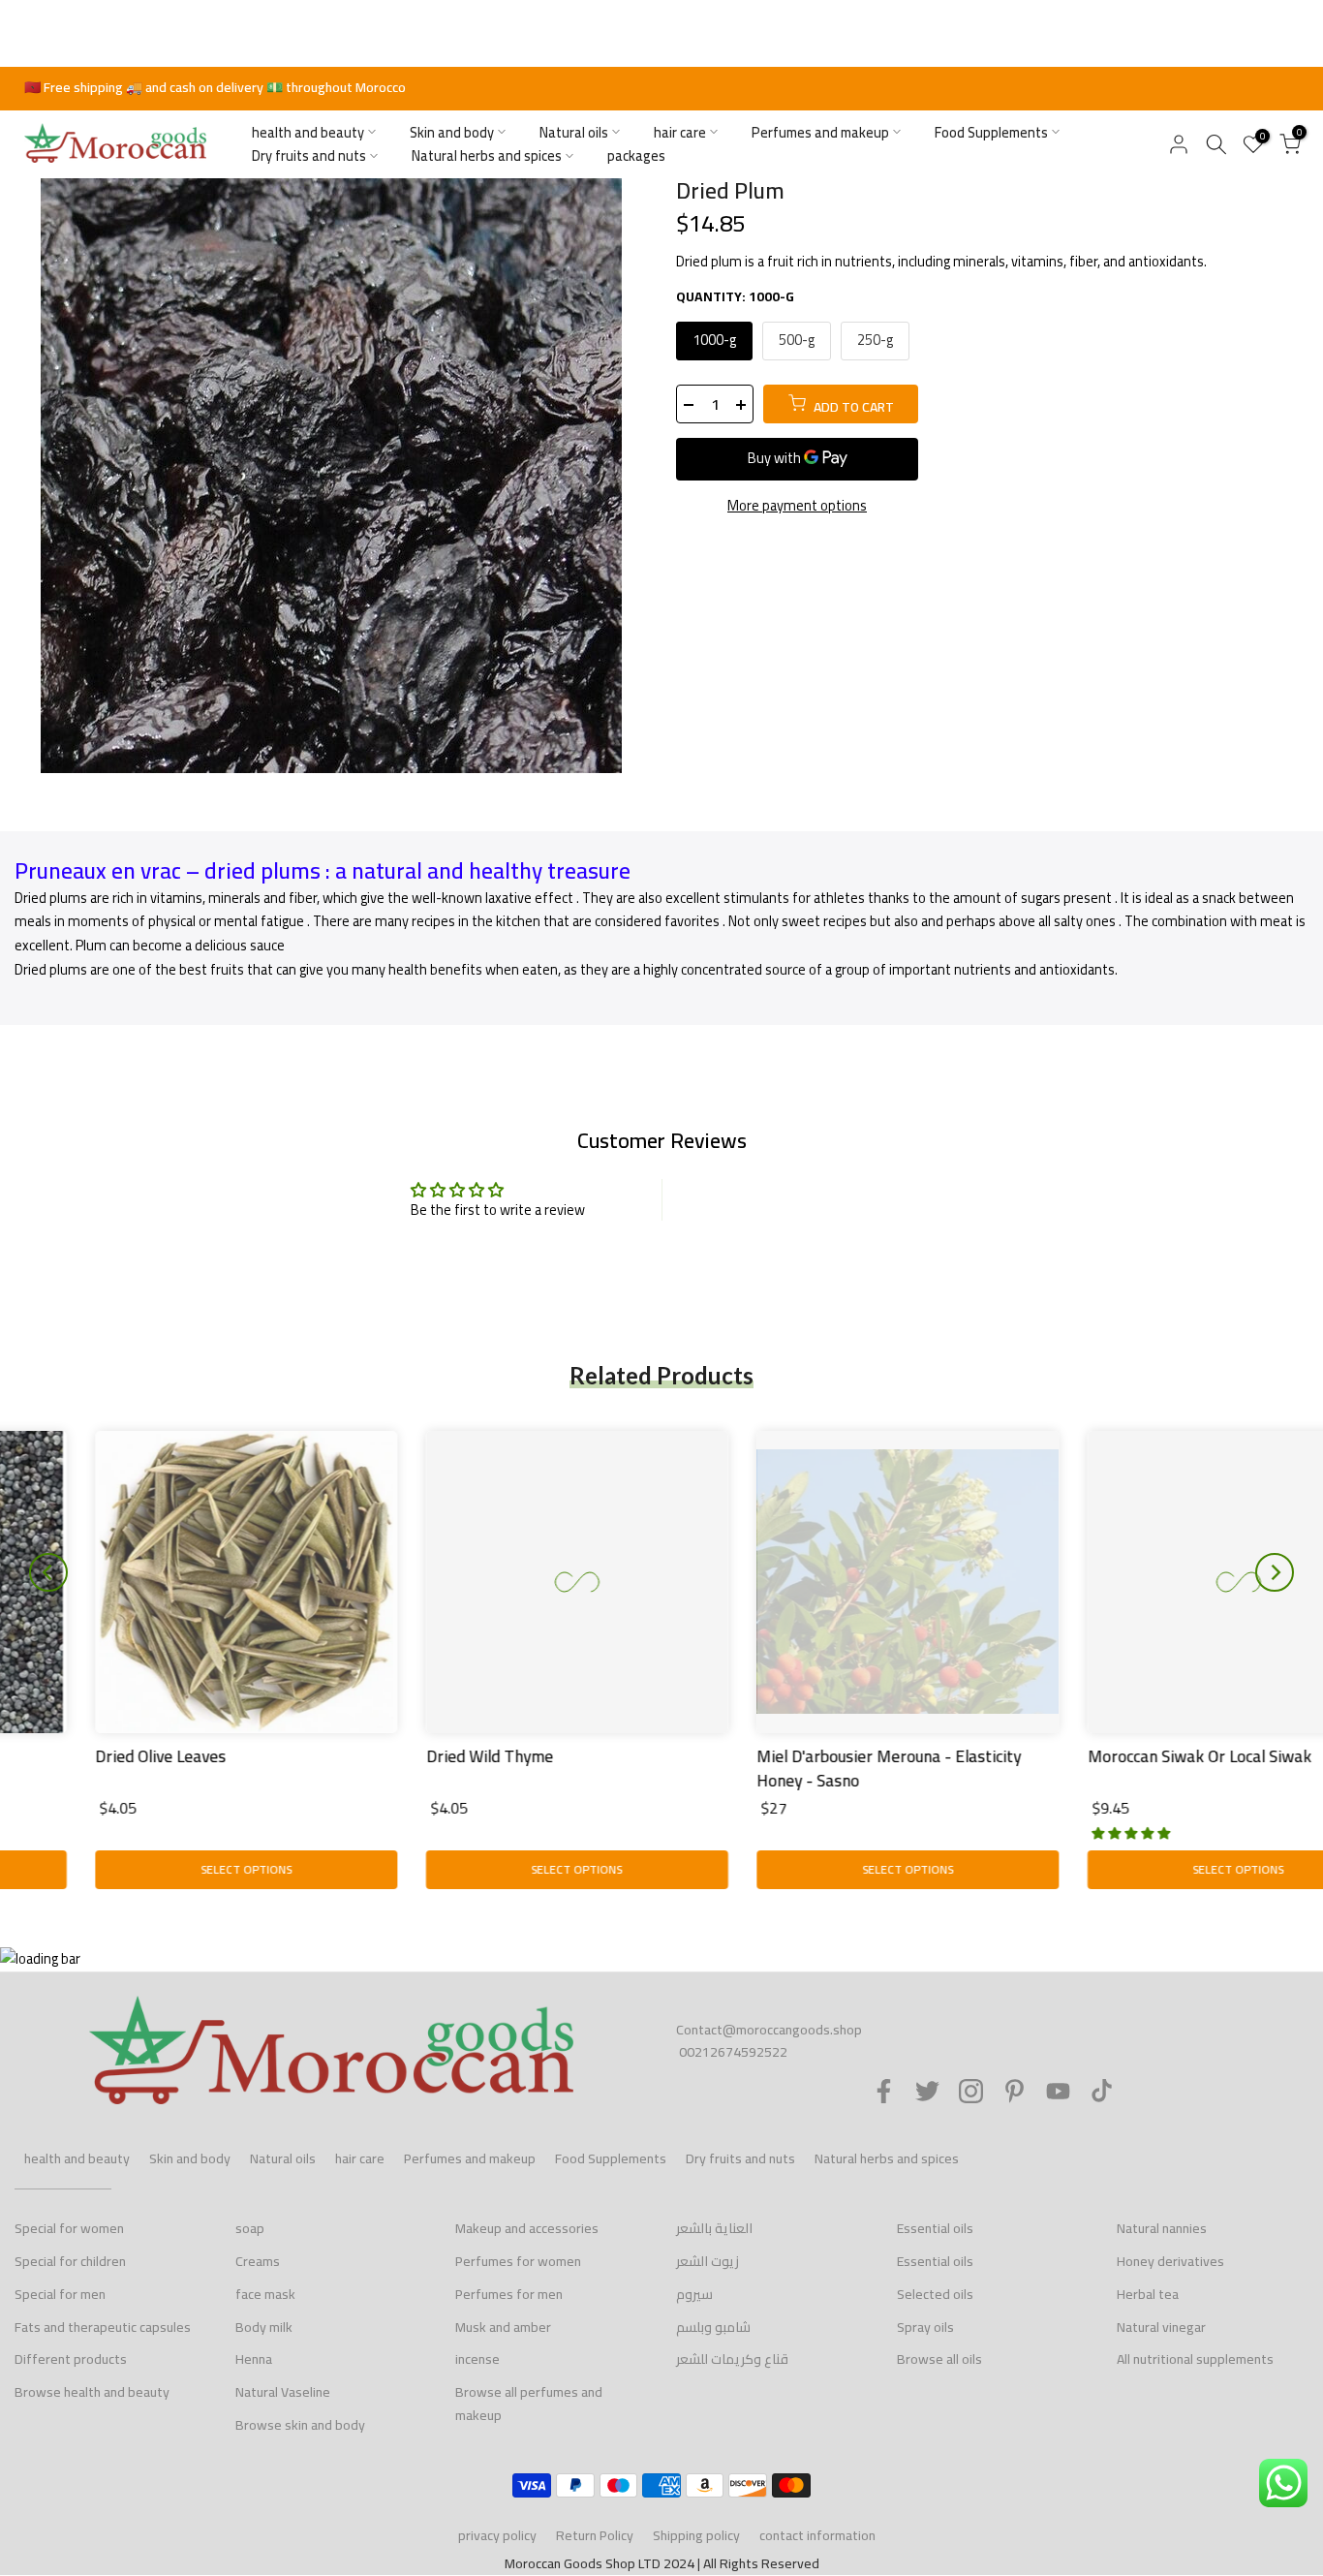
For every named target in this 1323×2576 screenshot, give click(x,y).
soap (250, 2228)
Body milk (264, 2327)
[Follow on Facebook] (884, 2091)
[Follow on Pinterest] (1015, 2091)
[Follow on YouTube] (1058, 2091)
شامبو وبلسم (713, 2327)
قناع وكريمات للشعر (732, 2359)
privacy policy (497, 2535)
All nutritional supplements (1195, 2359)
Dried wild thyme (409, 1755)
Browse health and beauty (92, 2392)
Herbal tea (1148, 2294)
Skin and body (452, 132)
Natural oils (574, 132)
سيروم (694, 2294)
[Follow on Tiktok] (1102, 2091)
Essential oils (935, 2228)
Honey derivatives (1170, 2261)
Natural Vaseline (283, 2392)
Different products (71, 2359)
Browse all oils (939, 2359)
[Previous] (48, 1572)
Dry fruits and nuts (309, 156)
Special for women (69, 2228)
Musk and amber (503, 2327)
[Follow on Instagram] (971, 2091)
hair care (680, 132)
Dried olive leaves (80, 1755)
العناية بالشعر (714, 2228)
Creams (258, 2261)
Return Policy (595, 2535)
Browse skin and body (300, 2425)
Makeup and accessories (527, 2228)
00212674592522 (733, 2052)
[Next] (1275, 1572)
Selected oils (935, 2294)
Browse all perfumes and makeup (529, 2404)
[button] (1050, 1831)
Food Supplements (991, 132)
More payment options (797, 506)
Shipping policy (696, 2535)
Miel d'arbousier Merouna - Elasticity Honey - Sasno (808, 1768)
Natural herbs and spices (487, 156)
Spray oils (925, 2327)
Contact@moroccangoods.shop (769, 2030)
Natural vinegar (1161, 2327)
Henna (254, 2359)
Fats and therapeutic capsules (103, 2327)
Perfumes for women (518, 2261)
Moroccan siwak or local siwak (1119, 1755)
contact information (817, 2535)
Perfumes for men (509, 2294)
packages (636, 156)
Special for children (70, 2261)
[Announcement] (661, 88)
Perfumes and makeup (820, 132)
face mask (265, 2294)
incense (477, 2359)
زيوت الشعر (708, 2261)
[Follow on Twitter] (927, 2091)
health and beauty (308, 132)
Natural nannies (1162, 2228)
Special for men (60, 2294)
